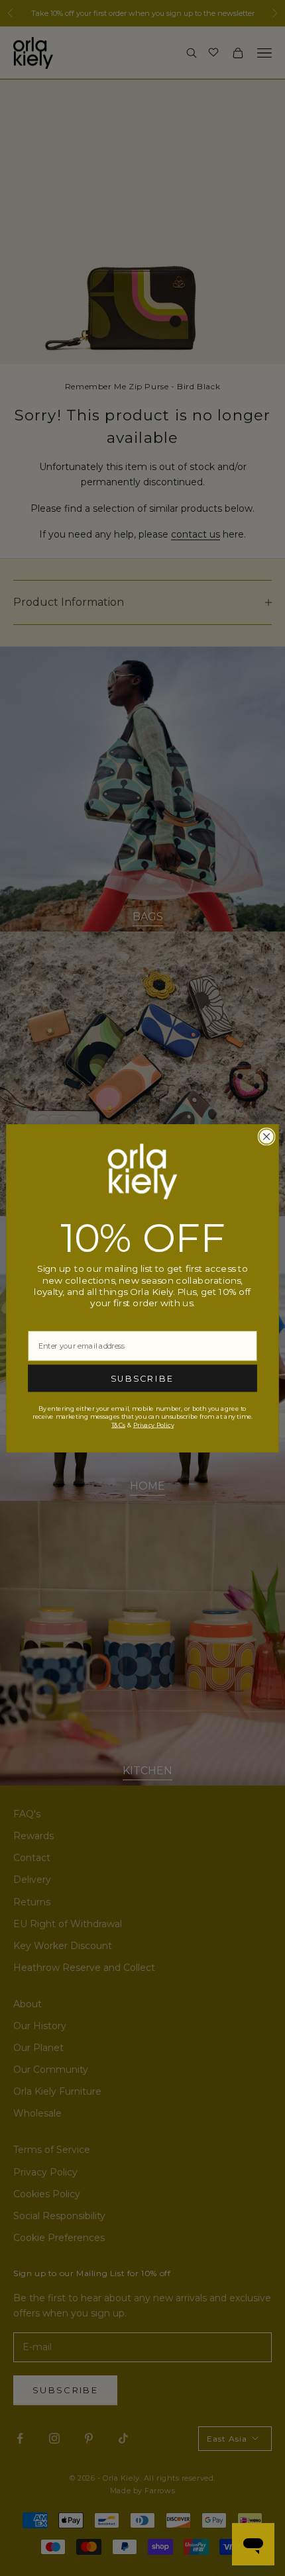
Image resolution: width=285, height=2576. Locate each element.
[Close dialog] (267, 1136)
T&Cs (118, 1425)
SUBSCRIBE (142, 1378)
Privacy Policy (153, 1425)
